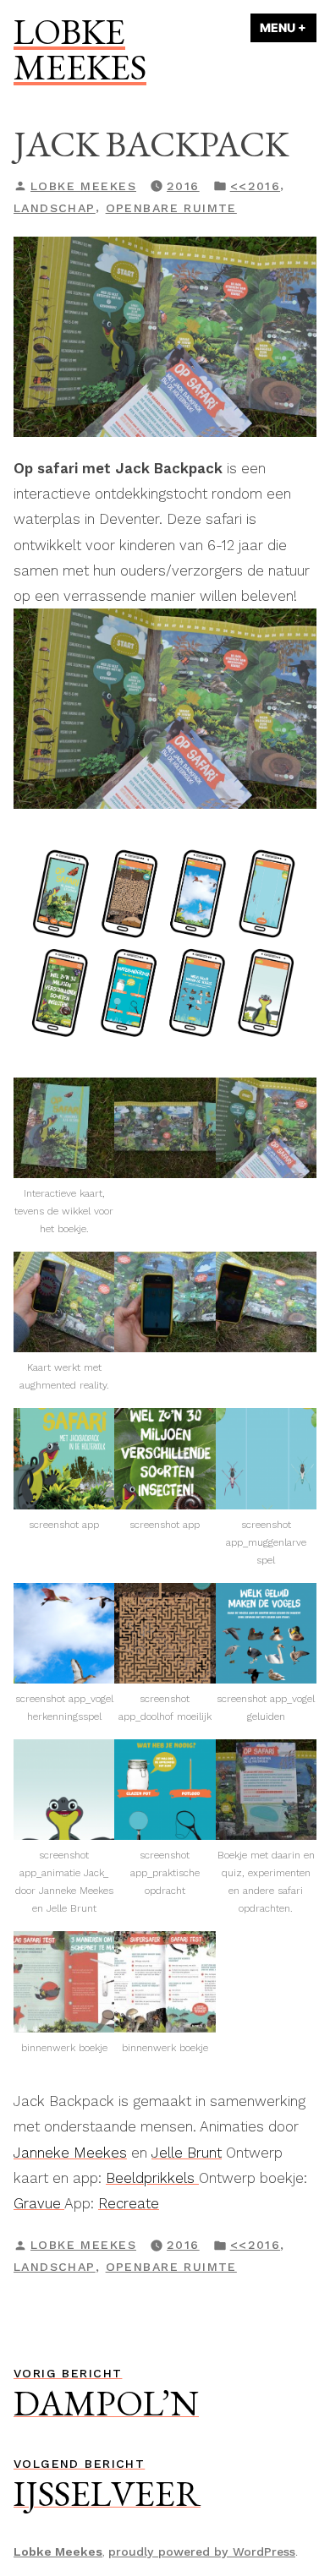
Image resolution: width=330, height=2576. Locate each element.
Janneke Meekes (70, 2153)
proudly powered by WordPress (202, 2551)
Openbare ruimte (171, 208)
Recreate (129, 2203)
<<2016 (256, 186)
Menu (288, 27)
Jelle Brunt (187, 2153)
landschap (55, 208)
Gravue (39, 2203)
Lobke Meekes (80, 49)
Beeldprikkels (152, 2178)
